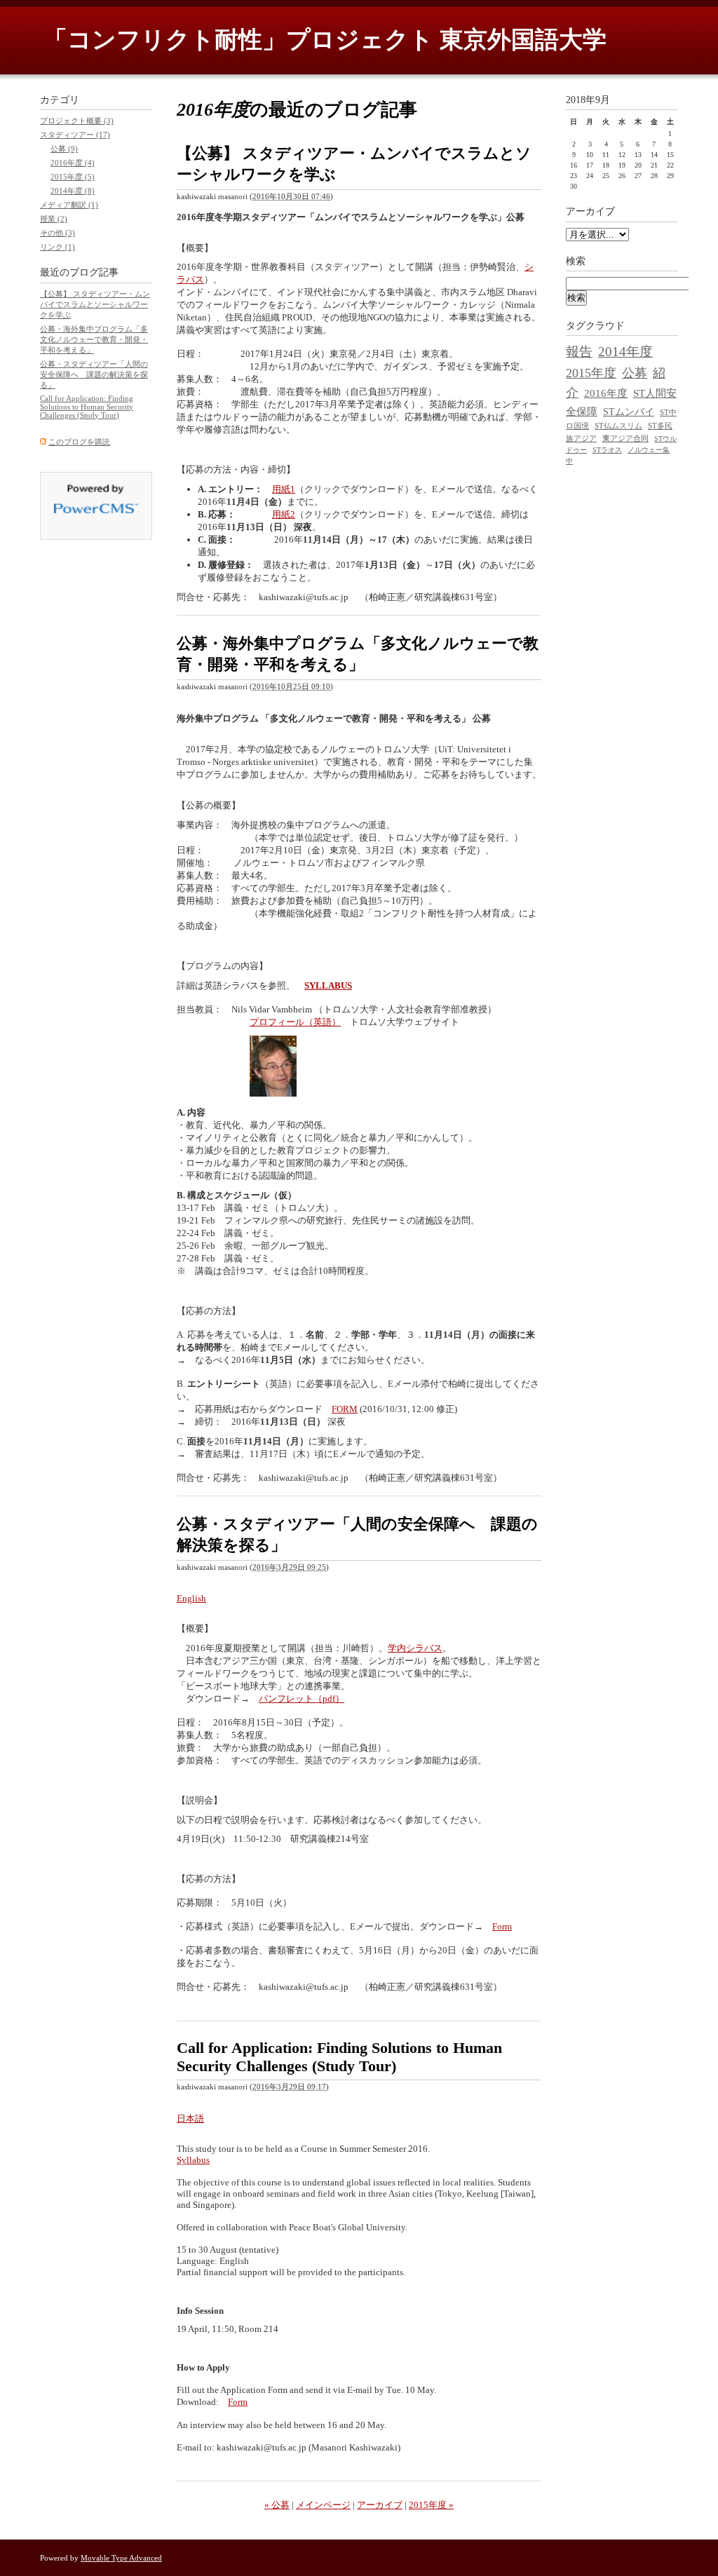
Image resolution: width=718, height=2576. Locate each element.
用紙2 (284, 514)
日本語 (190, 2119)
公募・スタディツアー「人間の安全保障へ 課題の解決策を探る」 (94, 374)
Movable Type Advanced (121, 2558)
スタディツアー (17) (75, 135)
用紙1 (284, 489)
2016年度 (606, 393)
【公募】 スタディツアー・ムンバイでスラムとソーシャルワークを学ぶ (95, 304)
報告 (579, 352)
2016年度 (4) (73, 163)
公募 (635, 373)
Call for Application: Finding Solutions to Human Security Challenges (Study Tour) (339, 2057)
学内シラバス (415, 1648)
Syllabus (193, 2160)
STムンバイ (629, 412)
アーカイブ (380, 2505)
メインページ (323, 2505)
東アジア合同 (625, 438)
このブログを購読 (79, 442)
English (191, 1598)
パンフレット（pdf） (302, 1699)
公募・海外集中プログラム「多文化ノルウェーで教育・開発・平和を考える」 (94, 339)
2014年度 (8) (73, 191)
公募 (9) (64, 149)
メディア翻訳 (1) (69, 205)
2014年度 (625, 352)
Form (502, 1926)
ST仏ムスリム (618, 426)
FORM (345, 1409)
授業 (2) (54, 219)
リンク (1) (57, 247)
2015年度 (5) (73, 177)
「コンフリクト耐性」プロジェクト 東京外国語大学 (325, 40)
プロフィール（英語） (295, 1022)
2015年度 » (431, 2505)
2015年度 (591, 373)
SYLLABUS (328, 985)
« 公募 (277, 2505)
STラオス (607, 450)
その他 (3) (57, 233)
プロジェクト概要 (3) (77, 121)
